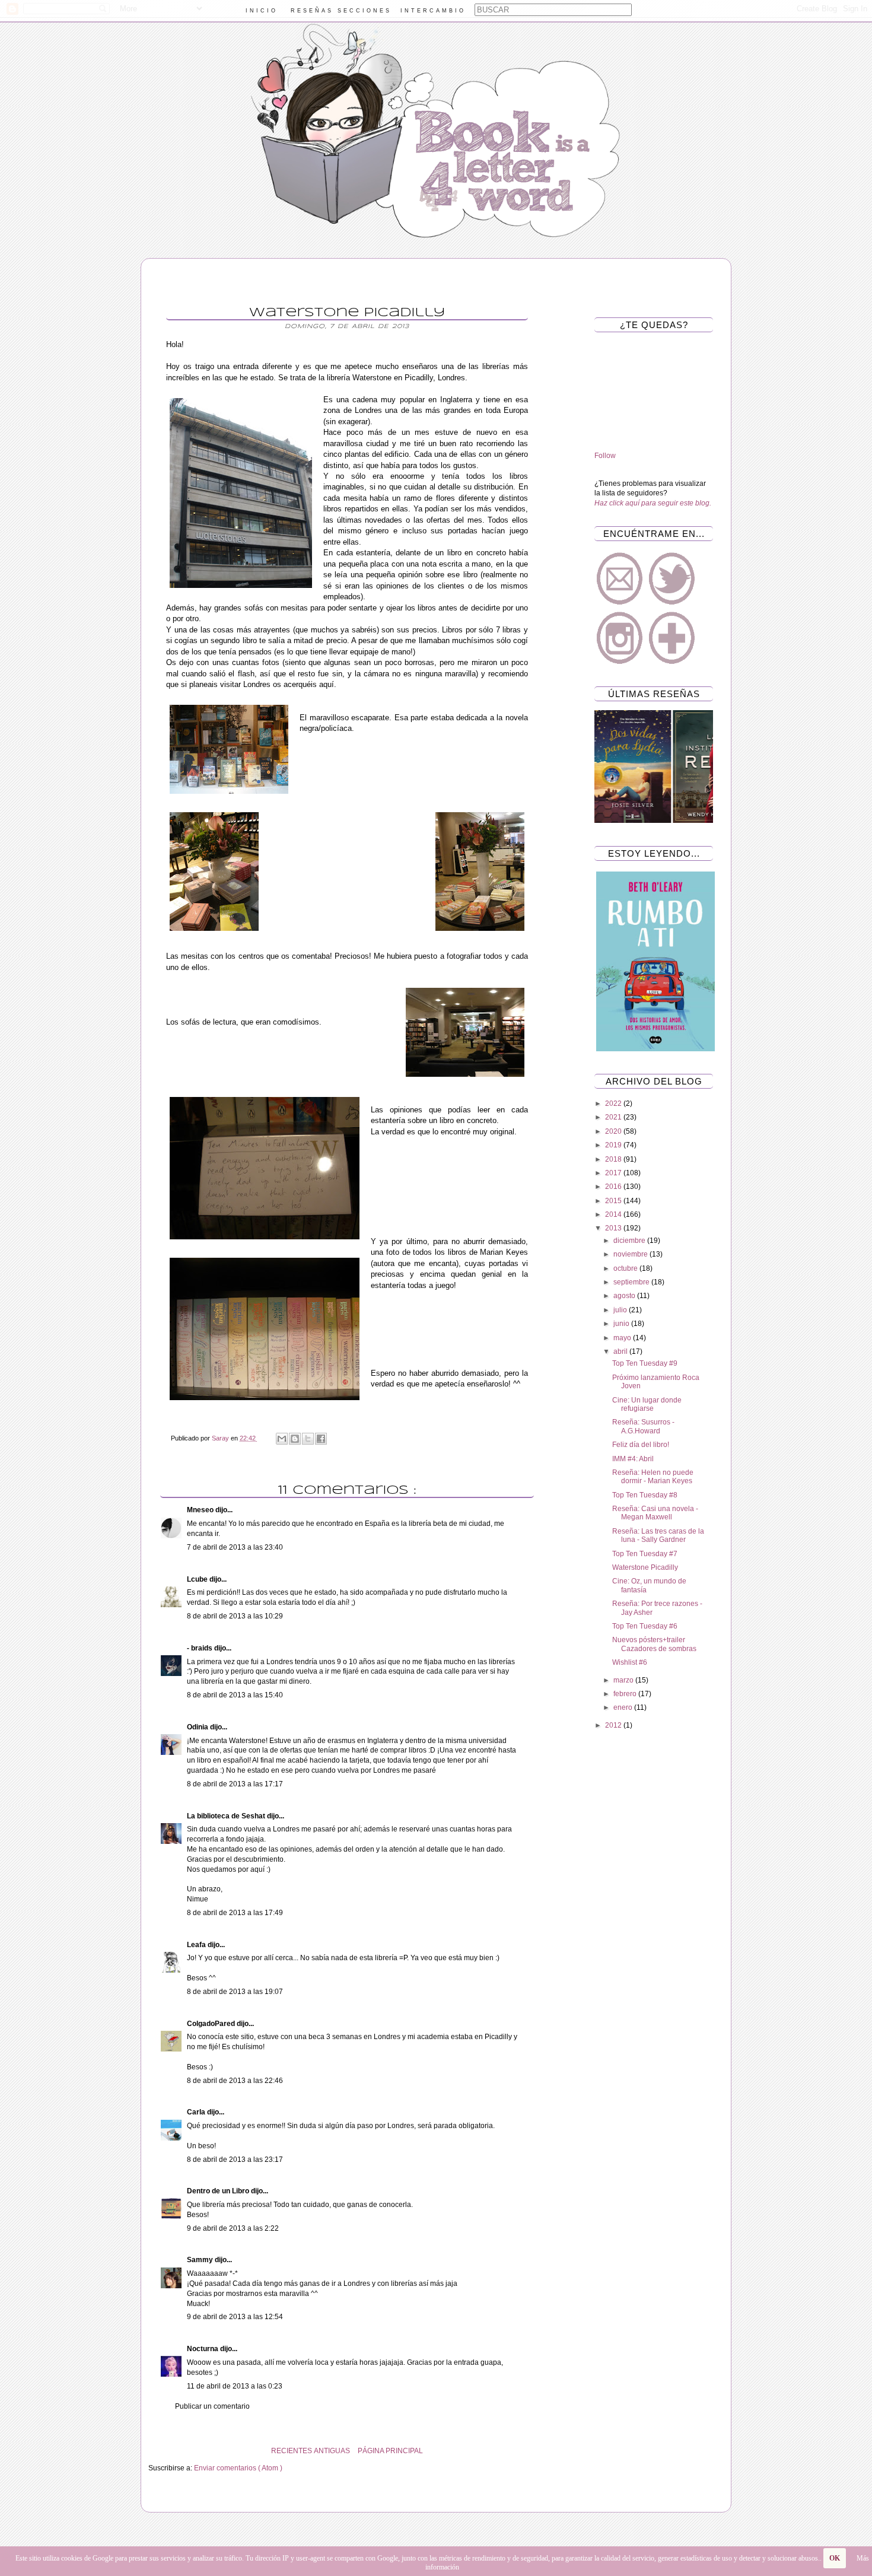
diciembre (630, 1241)
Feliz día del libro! (641, 1445)
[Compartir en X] (308, 1439)
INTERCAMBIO (433, 11)
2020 (614, 1131)
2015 (614, 1201)
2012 (614, 1725)
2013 (614, 1228)
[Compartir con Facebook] (321, 1439)
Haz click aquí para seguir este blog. (653, 503)
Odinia (198, 1727)
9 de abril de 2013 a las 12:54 (235, 2317)
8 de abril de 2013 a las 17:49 (235, 1913)
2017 (614, 1173)
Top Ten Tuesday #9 (645, 1363)
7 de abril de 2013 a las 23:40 (235, 1547)
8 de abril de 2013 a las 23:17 (235, 2160)
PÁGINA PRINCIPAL (390, 2451)
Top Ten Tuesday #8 (645, 1495)
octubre (626, 1268)
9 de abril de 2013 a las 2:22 (233, 2228)
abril (621, 1351)
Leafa (197, 1945)
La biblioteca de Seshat (227, 1816)
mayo (623, 1338)
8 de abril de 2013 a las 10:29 (235, 1616)
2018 (614, 1159)
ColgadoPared (212, 2024)
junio (622, 1324)
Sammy (201, 2260)
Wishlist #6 (630, 1662)
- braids (201, 1648)
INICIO (262, 11)
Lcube (198, 1579)
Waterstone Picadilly (645, 1567)
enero (624, 1707)
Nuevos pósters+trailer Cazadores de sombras (654, 1644)
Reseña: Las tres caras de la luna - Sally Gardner (658, 1535)
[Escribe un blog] (295, 1439)
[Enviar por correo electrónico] (282, 1439)
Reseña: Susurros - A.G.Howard (643, 1426)
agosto (625, 1296)
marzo (624, 1680)
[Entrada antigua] (151, 2451)
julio (621, 1310)
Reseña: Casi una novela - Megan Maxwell (655, 1513)
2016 (614, 1187)
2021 (614, 1117)
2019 (614, 1145)
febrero (626, 1694)
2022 (614, 1103)
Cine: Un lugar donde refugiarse (647, 1404)
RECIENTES (292, 2451)
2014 (614, 1214)
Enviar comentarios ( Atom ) (238, 2468)
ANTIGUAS (332, 2451)
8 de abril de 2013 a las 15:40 (235, 1695)
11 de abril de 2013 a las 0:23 (235, 2386)
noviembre (631, 1254)
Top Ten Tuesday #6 (645, 1626)
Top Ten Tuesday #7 (645, 1554)
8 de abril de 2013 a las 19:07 (235, 1992)
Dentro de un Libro (219, 2191)
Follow (605, 456)
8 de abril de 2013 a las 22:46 (235, 2081)
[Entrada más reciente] (543, 2451)
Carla (197, 2112)
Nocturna (203, 2349)
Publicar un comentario (212, 2406)
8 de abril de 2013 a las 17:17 (235, 1784)
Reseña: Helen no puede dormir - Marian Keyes (653, 1477)
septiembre (632, 1282)
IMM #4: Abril (633, 1459)
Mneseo (201, 1510)
